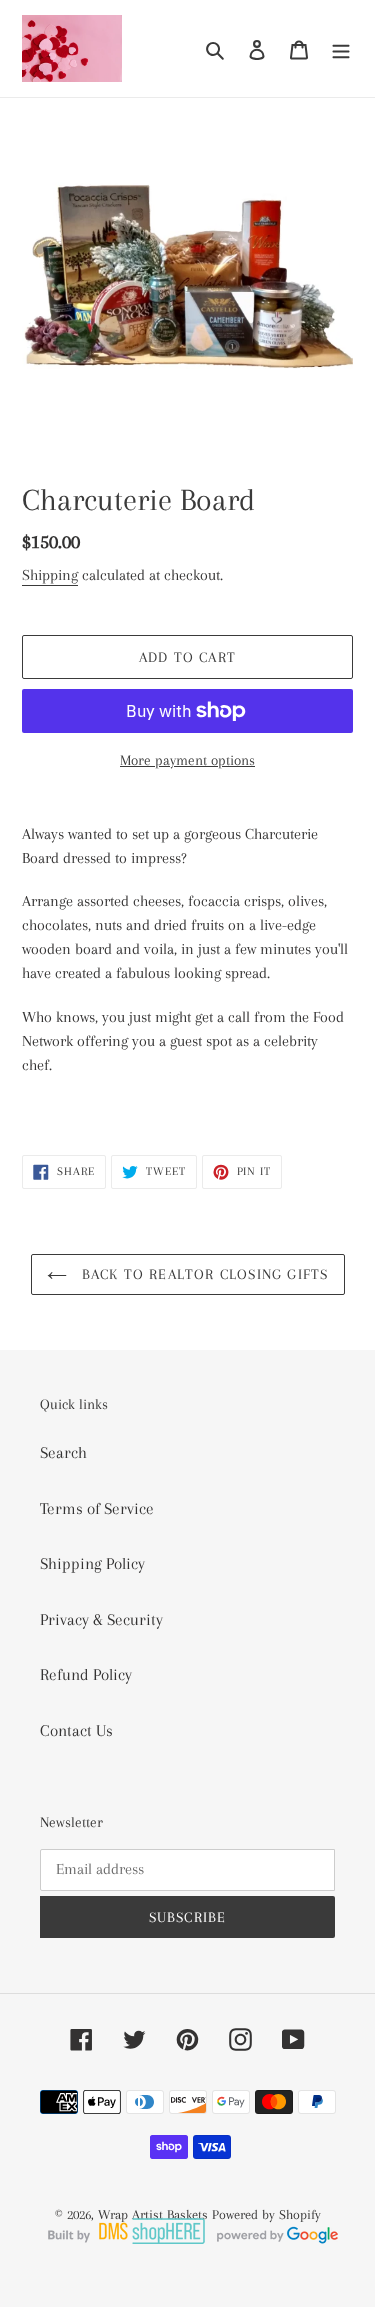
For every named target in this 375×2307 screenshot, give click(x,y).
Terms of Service (97, 1508)
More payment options (187, 760)
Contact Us (76, 1730)
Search (63, 1452)
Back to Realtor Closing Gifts (203, 1274)
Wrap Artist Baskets (153, 2214)
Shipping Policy (92, 1563)
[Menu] (341, 49)
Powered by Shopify (266, 2214)
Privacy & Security (101, 1619)
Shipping (50, 575)
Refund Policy (86, 1674)
